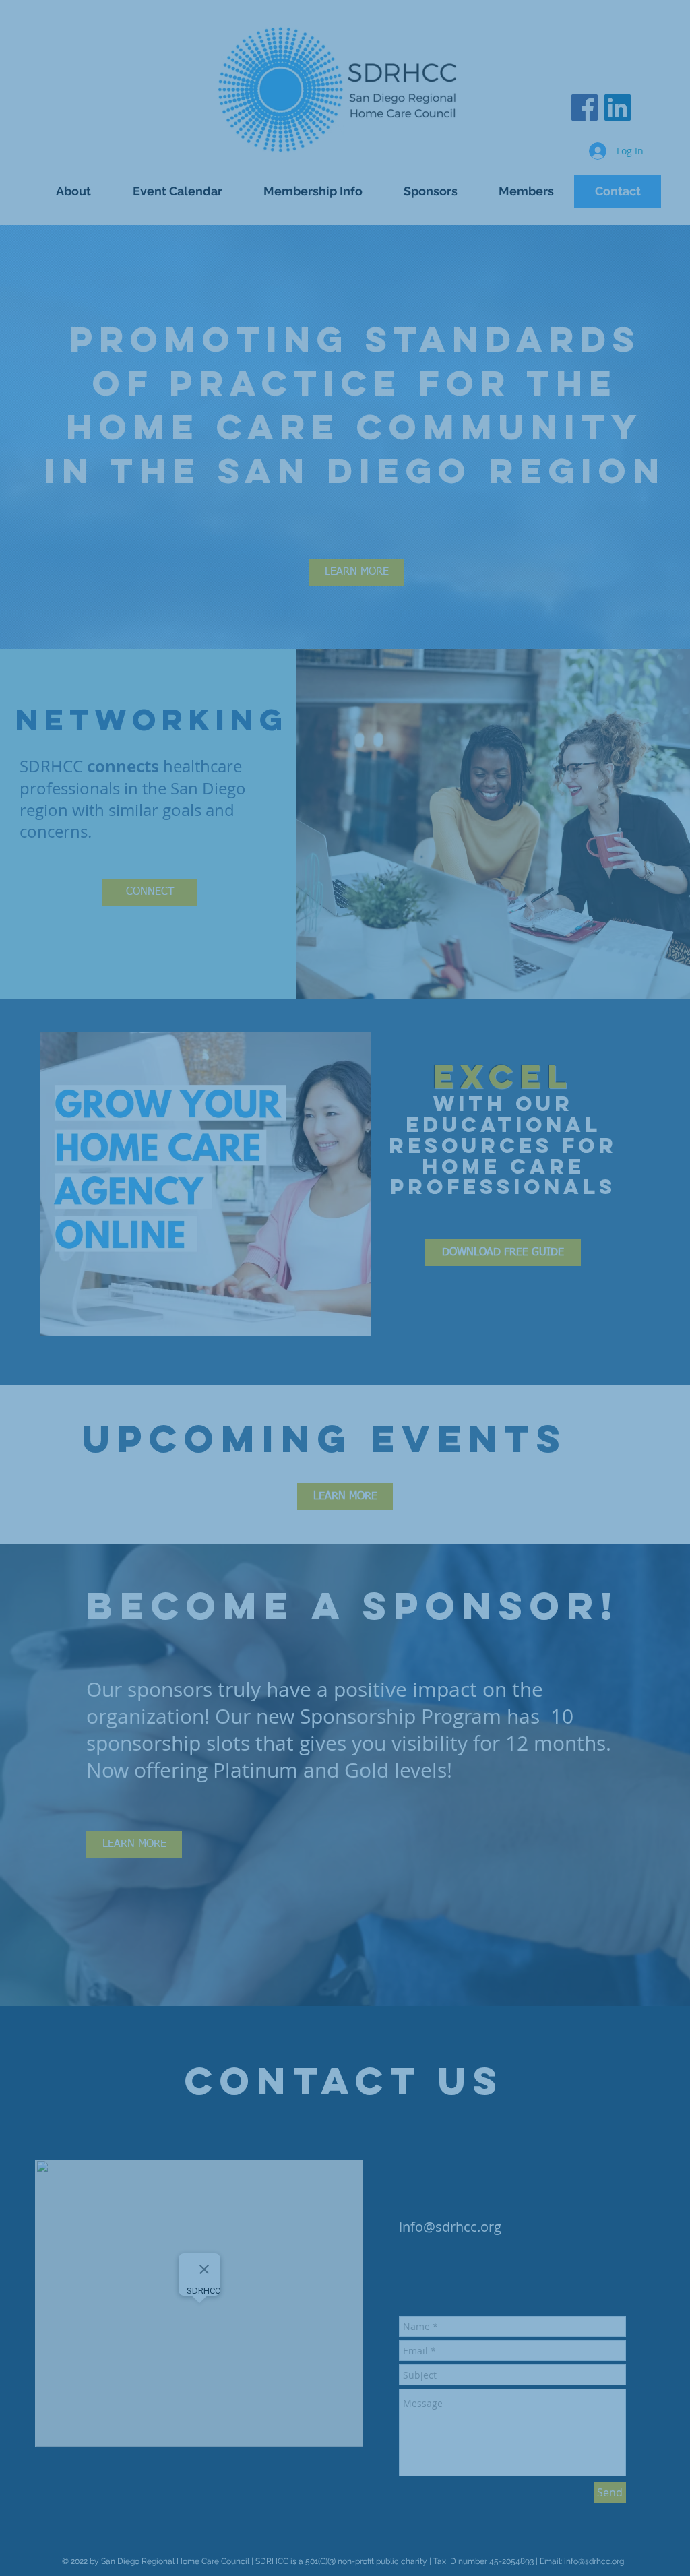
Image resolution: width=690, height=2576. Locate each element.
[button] (663, 193)
